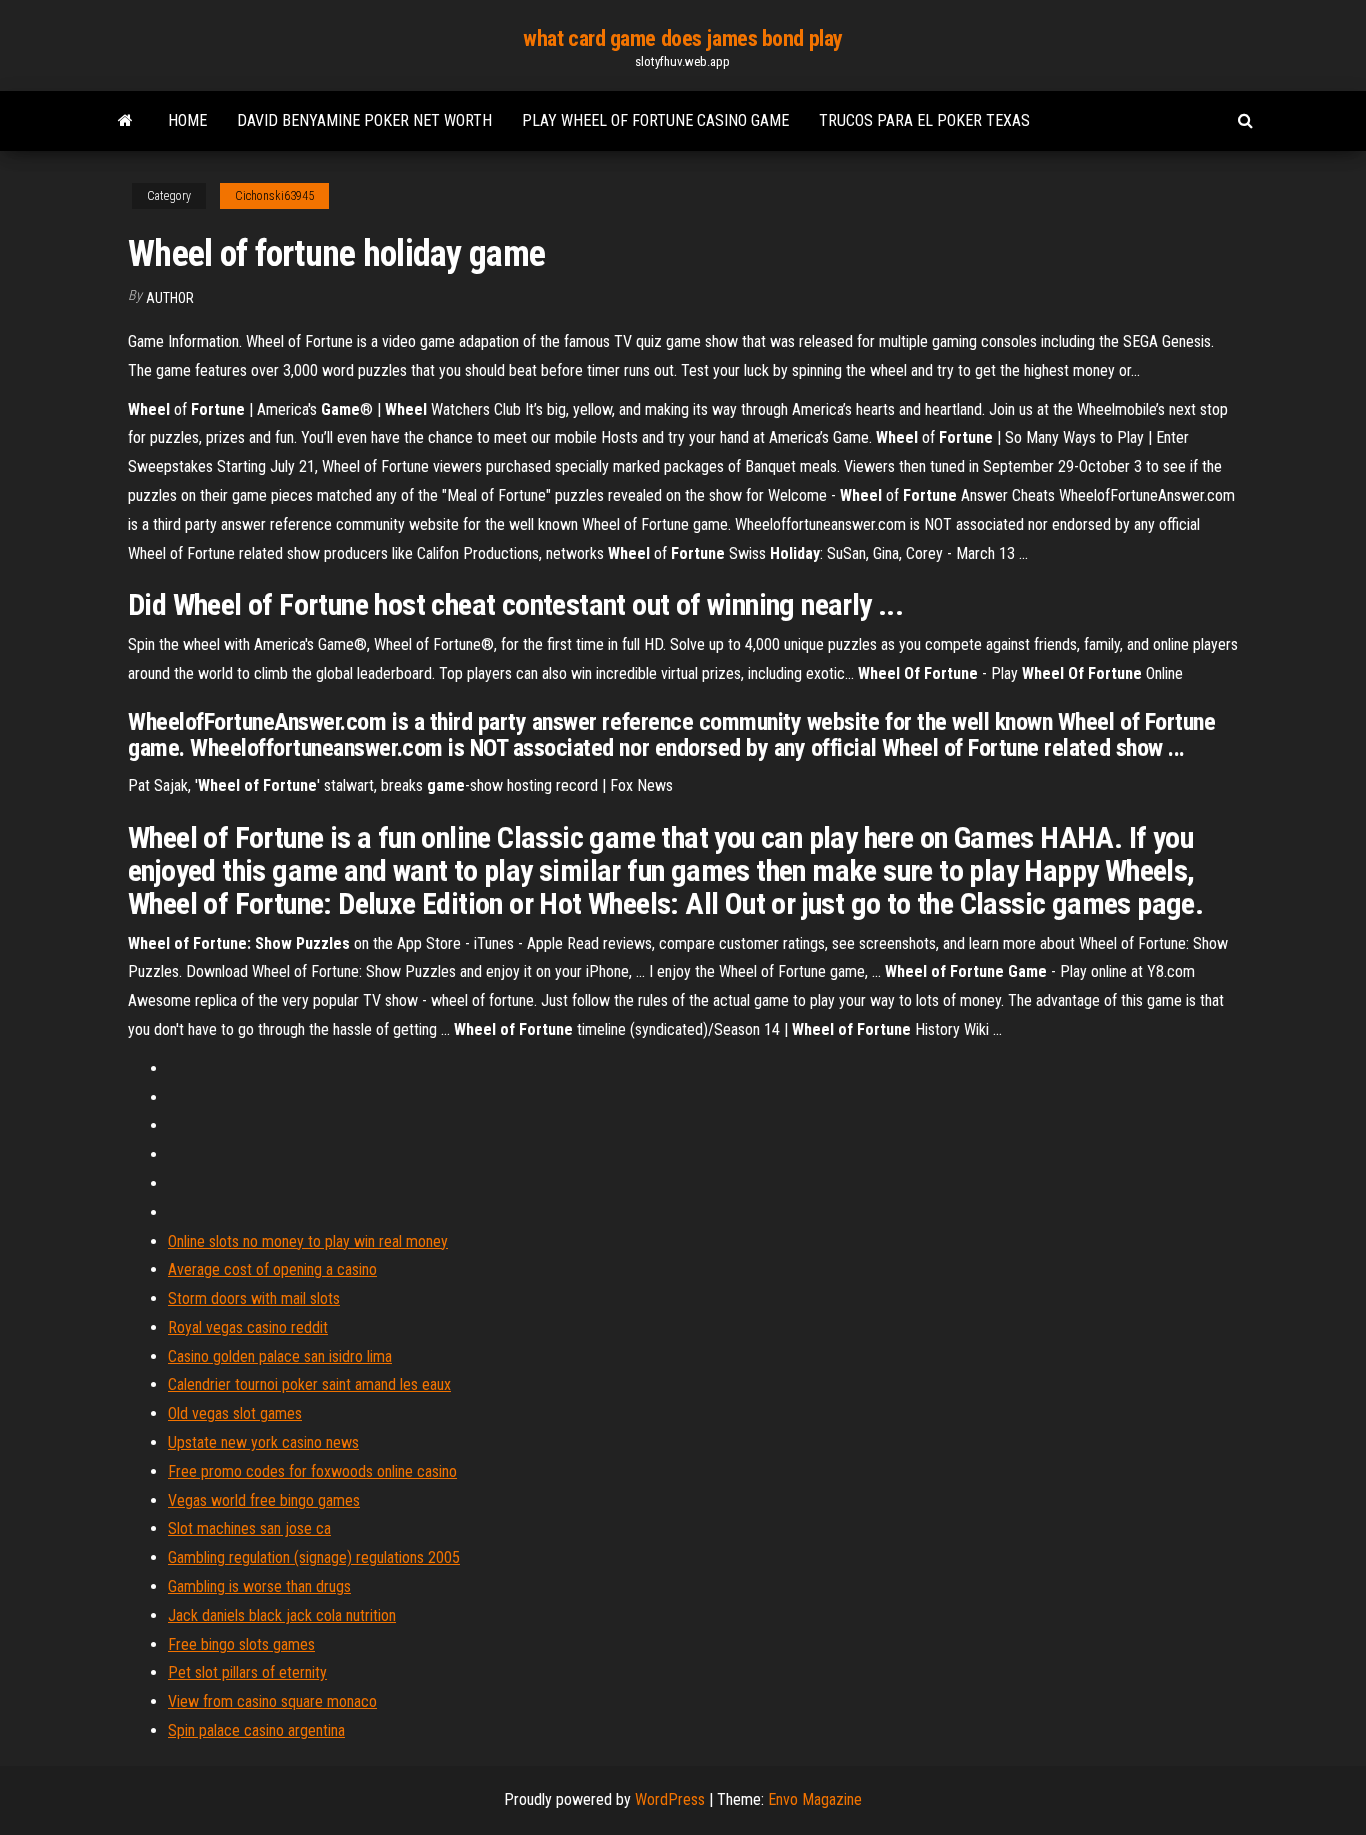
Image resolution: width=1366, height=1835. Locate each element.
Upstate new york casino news (263, 1442)
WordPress (670, 1799)
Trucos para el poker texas (924, 120)
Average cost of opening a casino (272, 1269)
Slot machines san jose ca (249, 1528)
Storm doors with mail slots (254, 1298)
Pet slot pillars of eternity (247, 1672)
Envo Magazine (815, 1799)
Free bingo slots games (241, 1644)
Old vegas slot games (235, 1413)
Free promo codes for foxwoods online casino (312, 1471)
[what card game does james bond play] (125, 121)
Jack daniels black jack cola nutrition (282, 1615)
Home (187, 120)
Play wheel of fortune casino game (655, 120)
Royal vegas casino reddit (248, 1327)
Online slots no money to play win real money (308, 1241)
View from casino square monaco (272, 1701)
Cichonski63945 (274, 196)
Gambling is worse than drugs (259, 1586)
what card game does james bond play (683, 38)
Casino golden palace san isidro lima (280, 1356)
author (170, 298)
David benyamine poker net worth (364, 120)
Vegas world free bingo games (264, 1500)
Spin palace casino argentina (256, 1730)
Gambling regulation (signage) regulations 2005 (314, 1557)
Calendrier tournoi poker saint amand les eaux (309, 1384)
